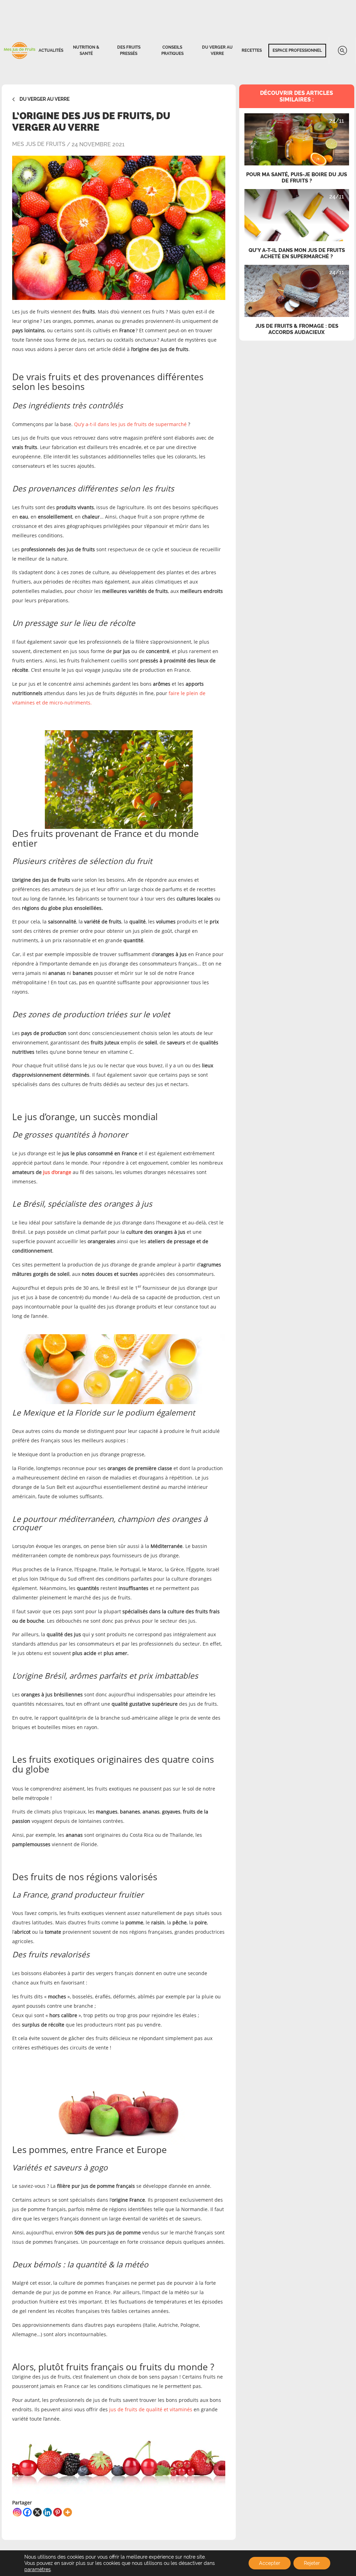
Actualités (51, 50)
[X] (37, 2512)
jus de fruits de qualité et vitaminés (151, 2409)
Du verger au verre (217, 50)
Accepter (270, 2563)
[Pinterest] (58, 2512)
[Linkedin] (47, 2512)
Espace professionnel (297, 50)
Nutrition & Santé (86, 50)
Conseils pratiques (172, 50)
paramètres (38, 2569)
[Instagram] (17, 2512)
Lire (297, 120)
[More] (68, 2512)
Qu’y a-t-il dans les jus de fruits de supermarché (130, 424)
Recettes (252, 50)
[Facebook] (27, 2512)
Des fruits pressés (129, 50)
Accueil (19, 51)
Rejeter (312, 2563)
